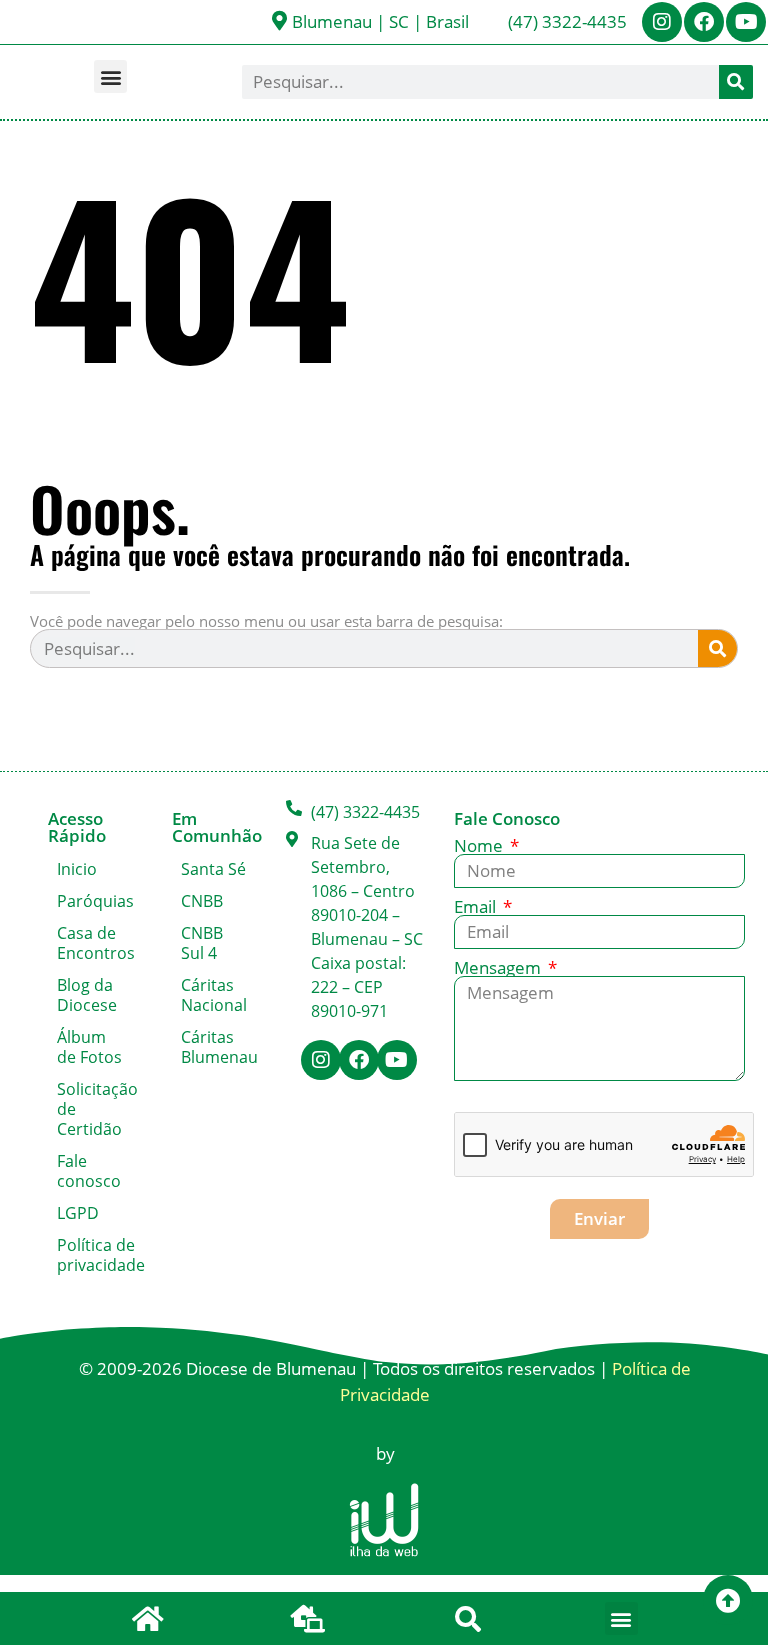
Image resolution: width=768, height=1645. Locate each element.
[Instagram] (662, 22)
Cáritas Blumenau (218, 1047)
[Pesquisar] (736, 82)
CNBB (202, 901)
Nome (480, 845)
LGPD (78, 1213)
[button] (110, 76)
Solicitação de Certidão (94, 1109)
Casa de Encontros (94, 943)
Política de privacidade (94, 1255)
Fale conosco (89, 1171)
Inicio (77, 869)
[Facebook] (704, 22)
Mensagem (499, 967)
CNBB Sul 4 (202, 943)
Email (477, 906)
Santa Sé (213, 869)
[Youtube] (746, 22)
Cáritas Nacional (214, 995)
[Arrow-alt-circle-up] (728, 1600)
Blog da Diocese (87, 995)
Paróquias (94, 901)
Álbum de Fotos (89, 1047)
